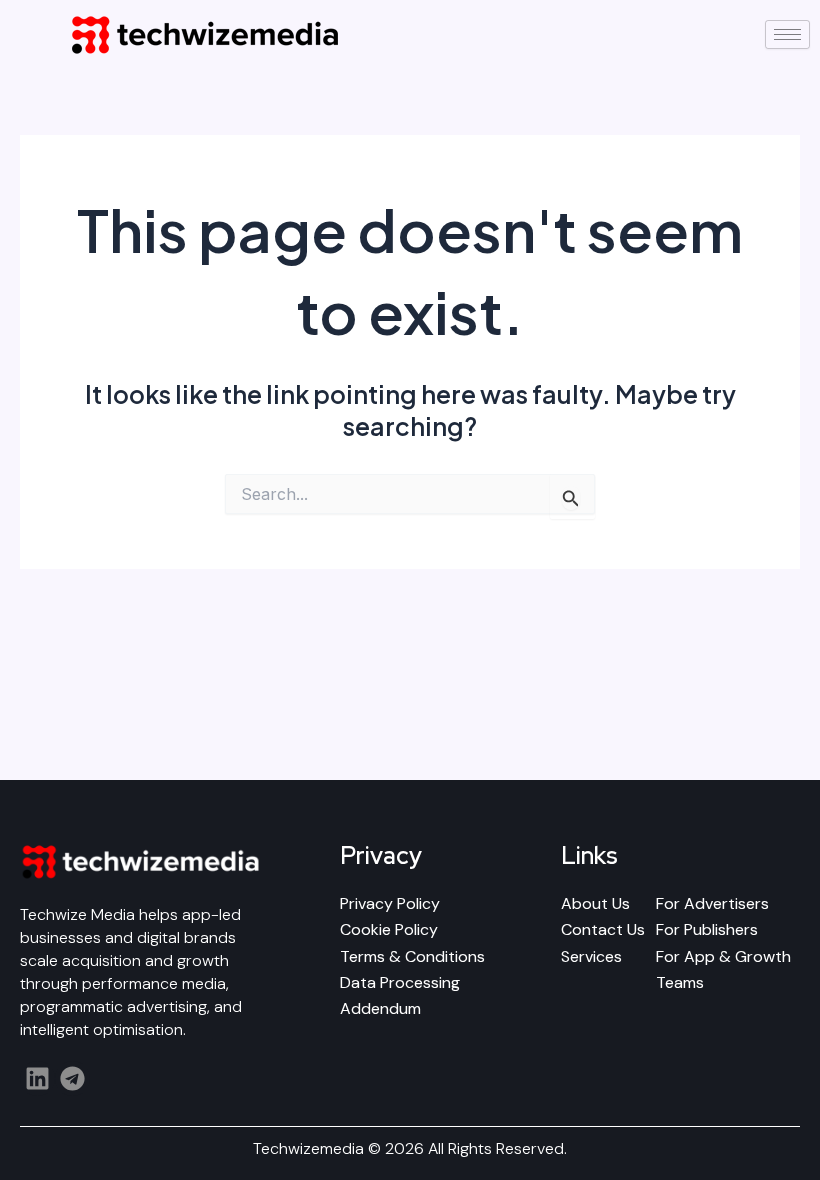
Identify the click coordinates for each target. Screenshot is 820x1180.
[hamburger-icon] (787, 34)
